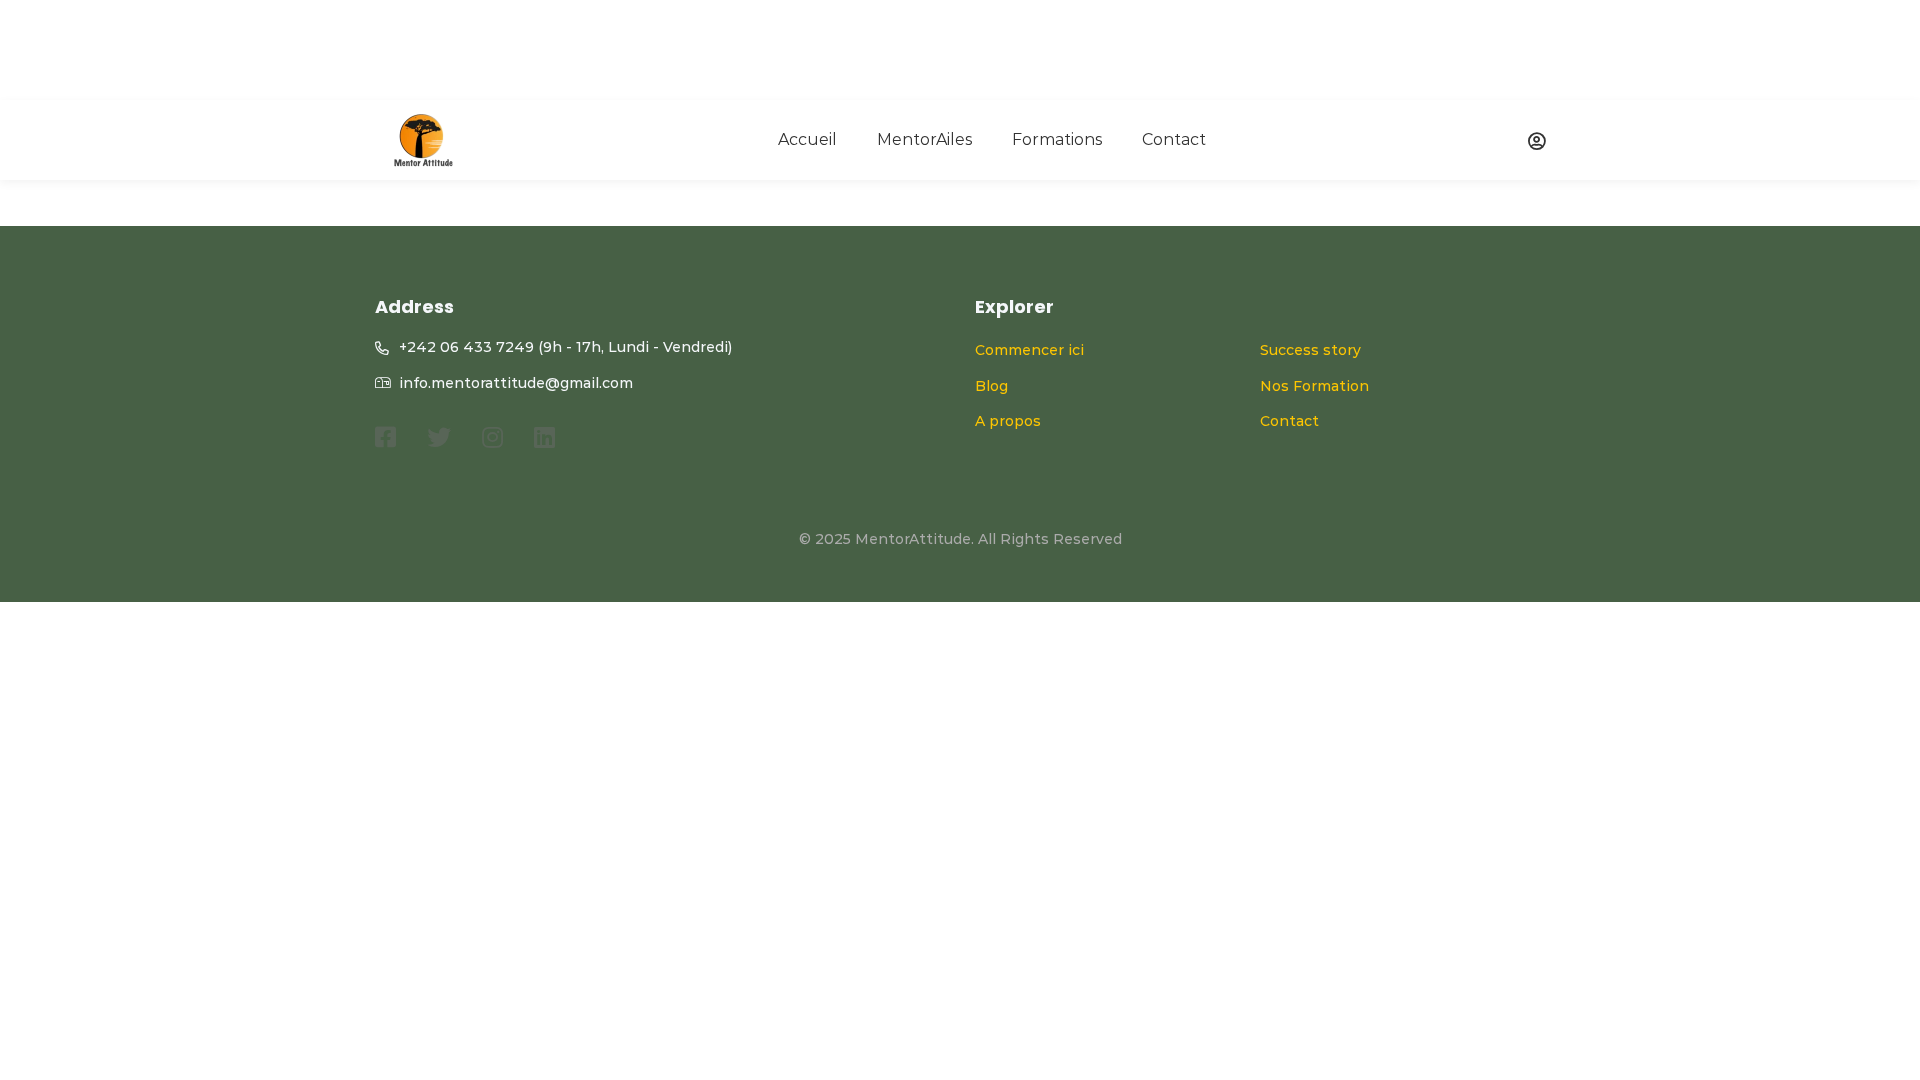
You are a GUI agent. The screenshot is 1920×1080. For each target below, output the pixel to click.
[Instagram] (492, 437)
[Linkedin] (544, 437)
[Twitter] (439, 437)
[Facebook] (385, 437)
